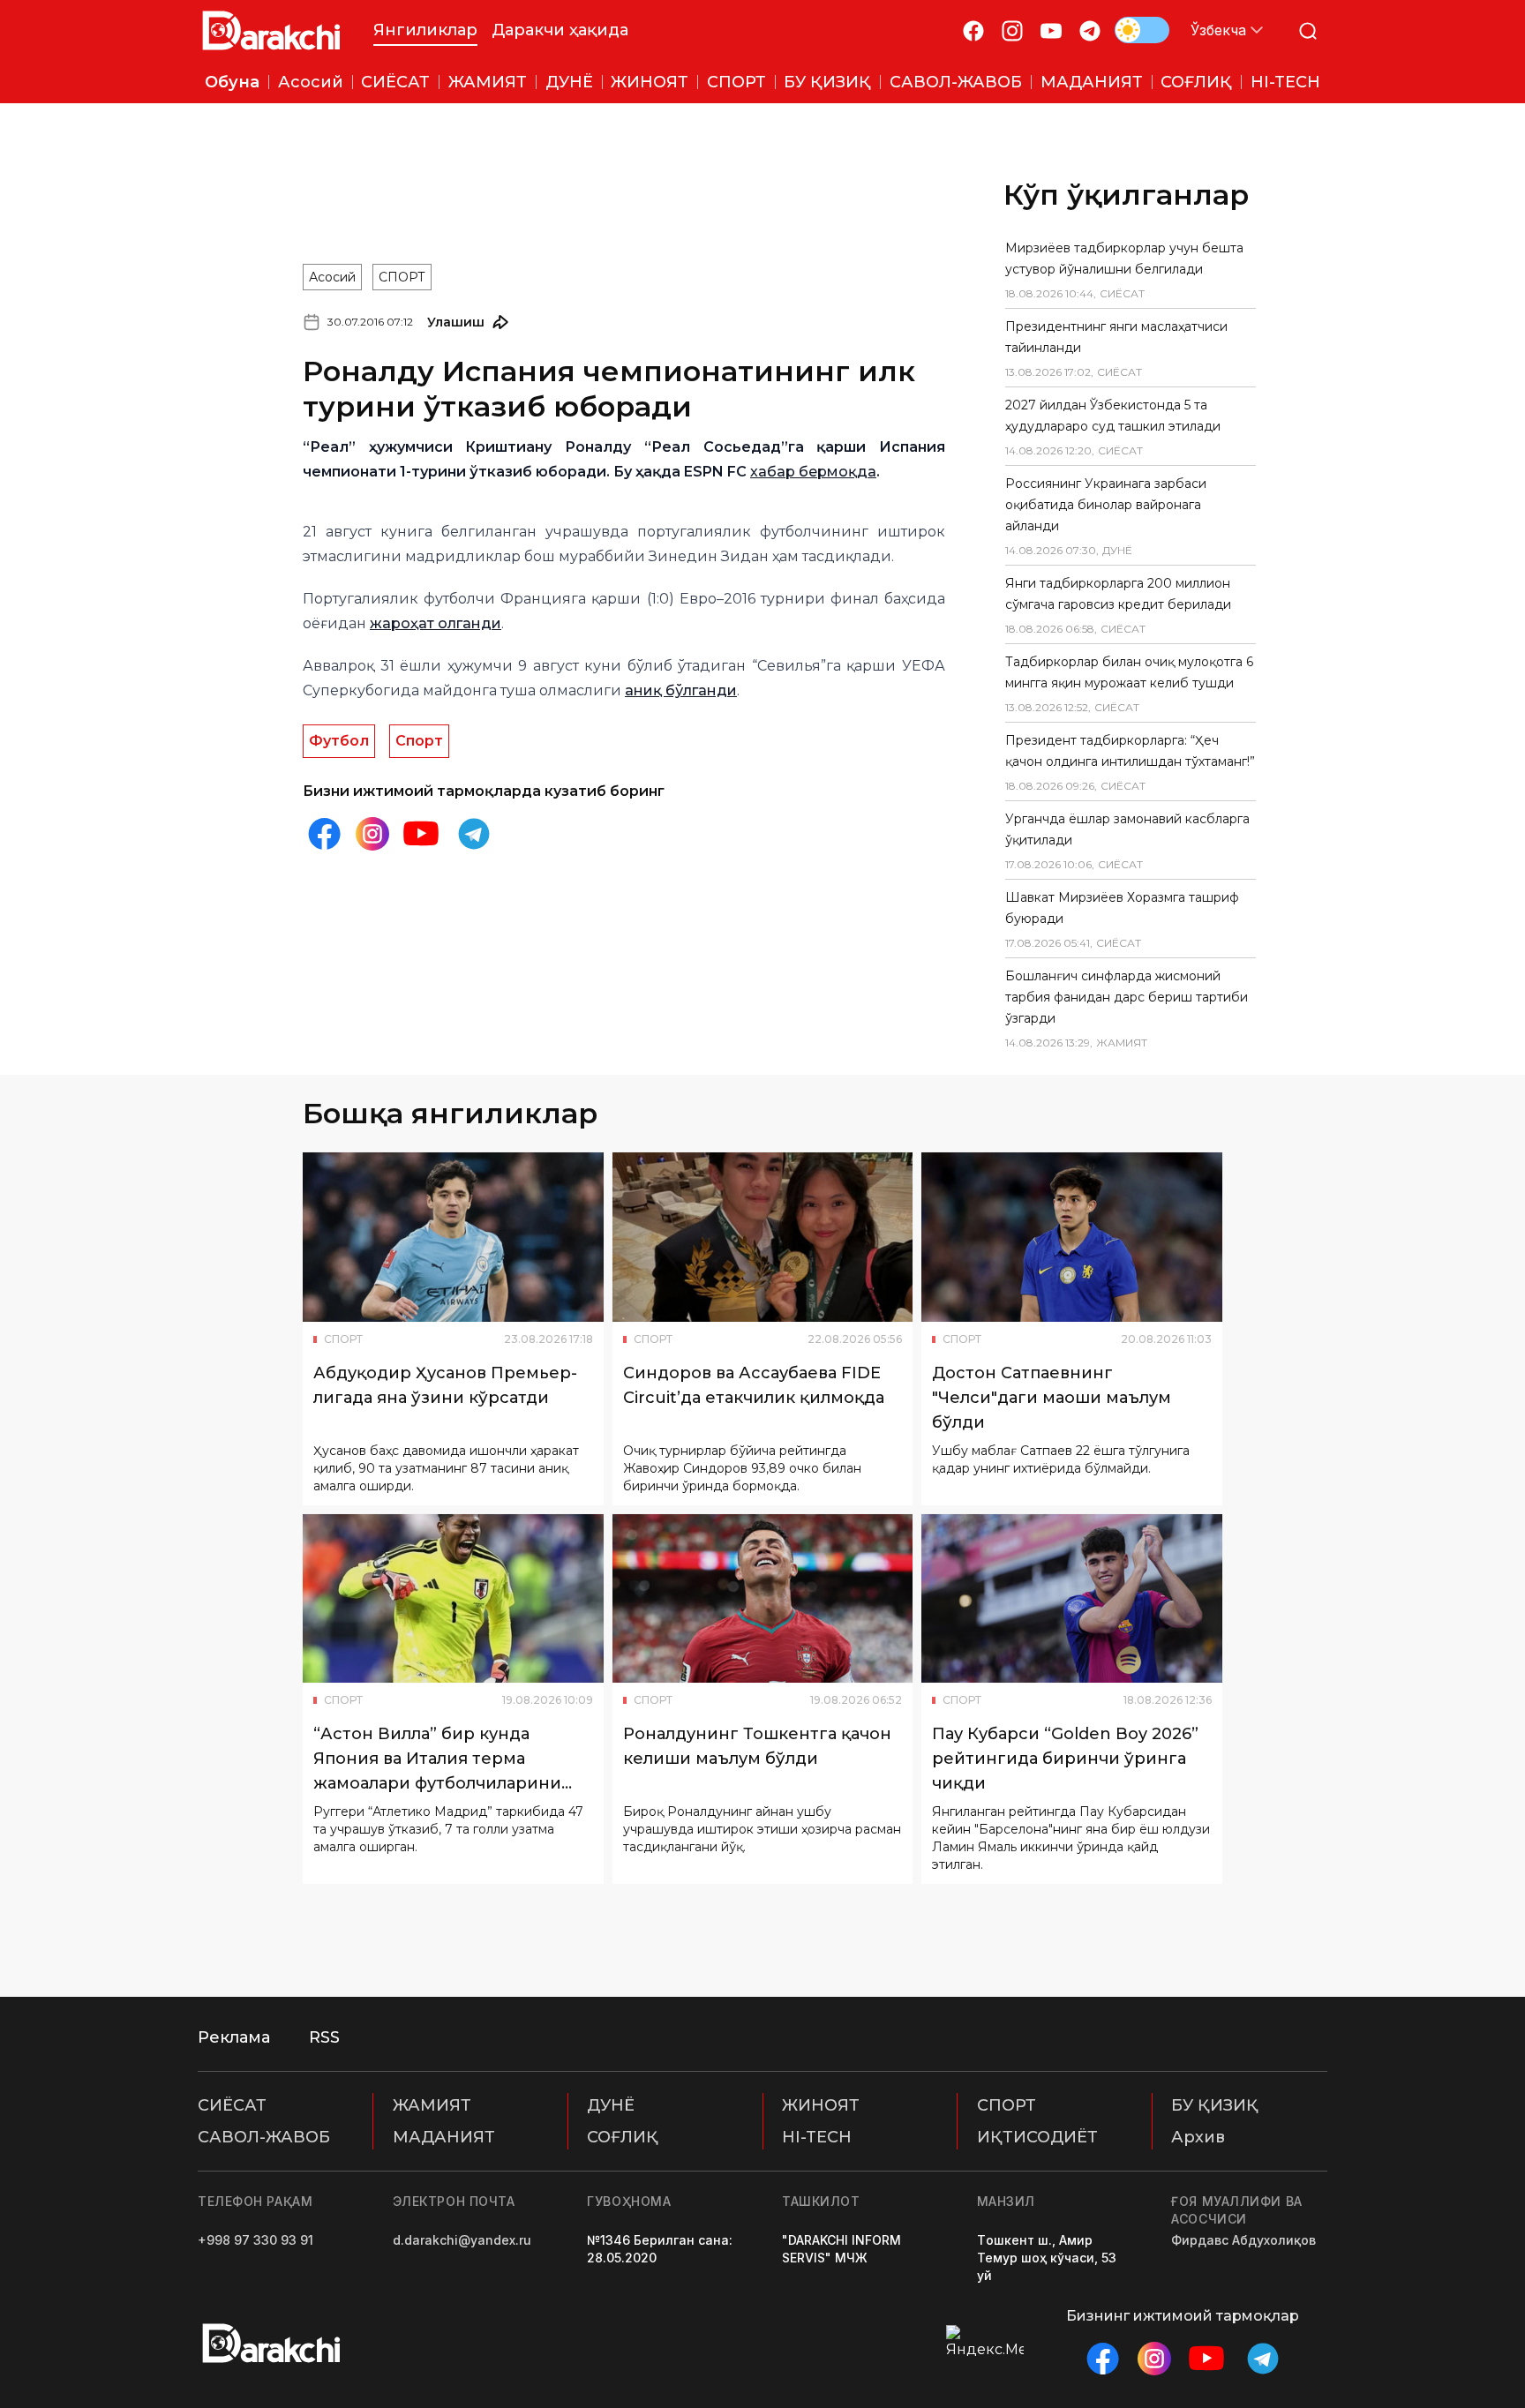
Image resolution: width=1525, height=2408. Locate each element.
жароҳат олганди (436, 623)
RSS (324, 2037)
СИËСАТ (232, 2105)
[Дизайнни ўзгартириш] (1142, 30)
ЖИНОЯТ (821, 2105)
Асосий (332, 277)
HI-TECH (817, 2137)
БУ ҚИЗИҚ (1215, 2105)
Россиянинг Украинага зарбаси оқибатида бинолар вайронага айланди (1106, 505)
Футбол (339, 741)
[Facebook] (973, 30)
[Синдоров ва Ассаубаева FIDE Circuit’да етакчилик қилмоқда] (763, 1237)
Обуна (232, 82)
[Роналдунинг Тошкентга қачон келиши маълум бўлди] (763, 1599)
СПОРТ (402, 277)
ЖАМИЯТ (432, 2105)
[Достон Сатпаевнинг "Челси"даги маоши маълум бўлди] (1072, 1237)
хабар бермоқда (813, 472)
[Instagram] (1012, 30)
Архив (1198, 2137)
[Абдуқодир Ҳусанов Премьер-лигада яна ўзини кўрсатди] (453, 1237)
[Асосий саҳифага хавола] (271, 30)
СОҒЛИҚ (623, 2137)
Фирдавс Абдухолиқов (1243, 2240)
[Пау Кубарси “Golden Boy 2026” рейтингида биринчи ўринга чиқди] (1072, 1599)
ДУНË (611, 2105)
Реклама (234, 2037)
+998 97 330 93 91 (255, 2240)
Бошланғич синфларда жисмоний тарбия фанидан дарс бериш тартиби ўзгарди (1127, 997)
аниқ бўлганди (681, 690)
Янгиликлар (425, 30)
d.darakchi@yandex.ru (462, 2240)
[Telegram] (1090, 30)
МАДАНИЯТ (444, 2137)
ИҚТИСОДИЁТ (1037, 2137)
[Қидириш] (1308, 30)
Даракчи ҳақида (560, 30)
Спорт (419, 741)
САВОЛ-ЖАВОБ (264, 2137)
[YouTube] (1051, 30)
